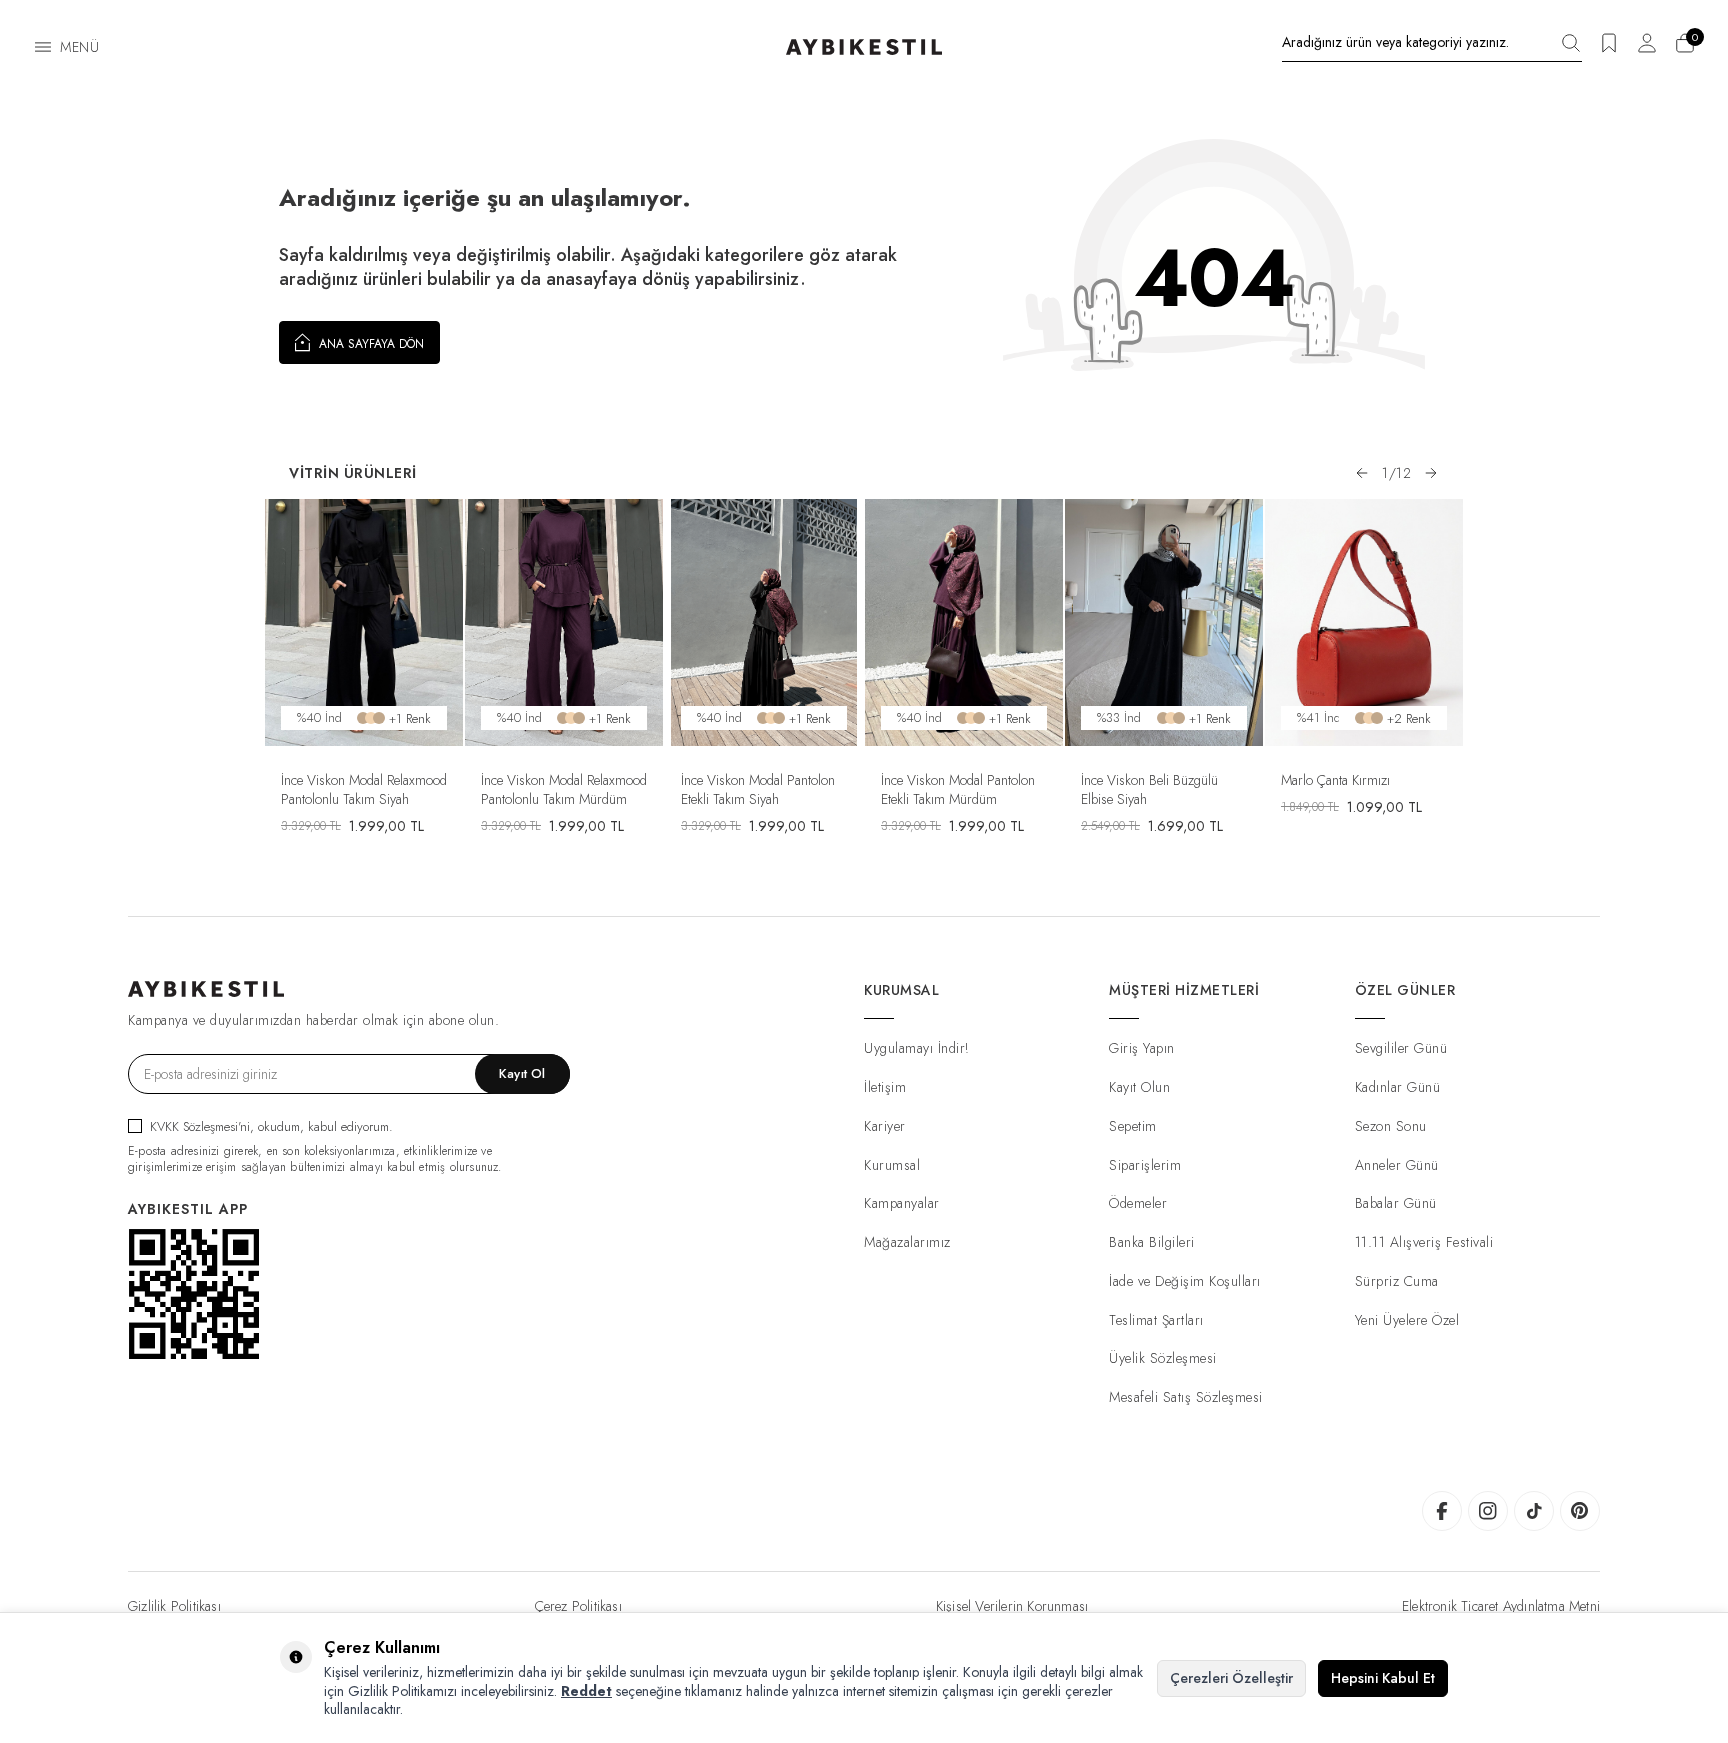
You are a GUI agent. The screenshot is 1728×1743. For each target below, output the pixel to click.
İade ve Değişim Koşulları (1185, 1281)
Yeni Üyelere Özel (1407, 1320)
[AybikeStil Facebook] (1442, 1511)
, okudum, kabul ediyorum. (271, 1126)
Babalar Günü (1396, 1203)
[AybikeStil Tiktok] (1534, 1511)
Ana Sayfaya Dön (369, 344)
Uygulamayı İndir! (917, 1048)
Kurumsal (892, 1165)
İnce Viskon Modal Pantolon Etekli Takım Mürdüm (958, 789)
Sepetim (1133, 1126)
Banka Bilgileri (1152, 1242)
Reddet (586, 1691)
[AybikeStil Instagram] (1488, 1511)
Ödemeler (1138, 1203)
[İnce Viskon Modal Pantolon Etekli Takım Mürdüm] (964, 623)
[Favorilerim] (1609, 49)
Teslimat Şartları (1156, 1320)
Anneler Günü (1397, 1165)
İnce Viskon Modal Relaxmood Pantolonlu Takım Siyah (364, 789)
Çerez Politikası (578, 1606)
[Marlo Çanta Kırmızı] (1364, 623)
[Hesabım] (1647, 49)
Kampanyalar (902, 1203)
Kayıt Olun (1139, 1087)
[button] (1362, 473)
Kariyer (885, 1126)
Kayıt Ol (522, 1073)
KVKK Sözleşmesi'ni (200, 1126)
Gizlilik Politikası (174, 1606)
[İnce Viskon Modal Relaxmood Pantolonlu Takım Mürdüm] (564, 623)
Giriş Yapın (1142, 1048)
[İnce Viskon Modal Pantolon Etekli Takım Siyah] (764, 623)
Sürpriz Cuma (1397, 1281)
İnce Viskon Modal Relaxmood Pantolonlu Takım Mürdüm (564, 789)
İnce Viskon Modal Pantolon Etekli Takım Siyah (758, 789)
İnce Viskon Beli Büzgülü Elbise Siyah (1149, 789)
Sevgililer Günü (1401, 1048)
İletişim (885, 1087)
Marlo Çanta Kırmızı (1335, 780)
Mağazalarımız (907, 1242)
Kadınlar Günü (1398, 1087)
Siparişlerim (1145, 1165)
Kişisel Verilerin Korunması (1012, 1606)
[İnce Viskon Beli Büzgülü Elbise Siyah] (1164, 623)
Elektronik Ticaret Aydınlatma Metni (1501, 1606)
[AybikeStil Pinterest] (1580, 1511)
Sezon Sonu (1391, 1126)
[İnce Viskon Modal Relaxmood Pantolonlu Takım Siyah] (364, 623)
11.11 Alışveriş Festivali (1424, 1242)
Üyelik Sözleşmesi (1163, 1358)
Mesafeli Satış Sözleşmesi (1186, 1397)
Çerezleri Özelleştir (1231, 1678)
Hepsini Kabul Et (1383, 1678)
